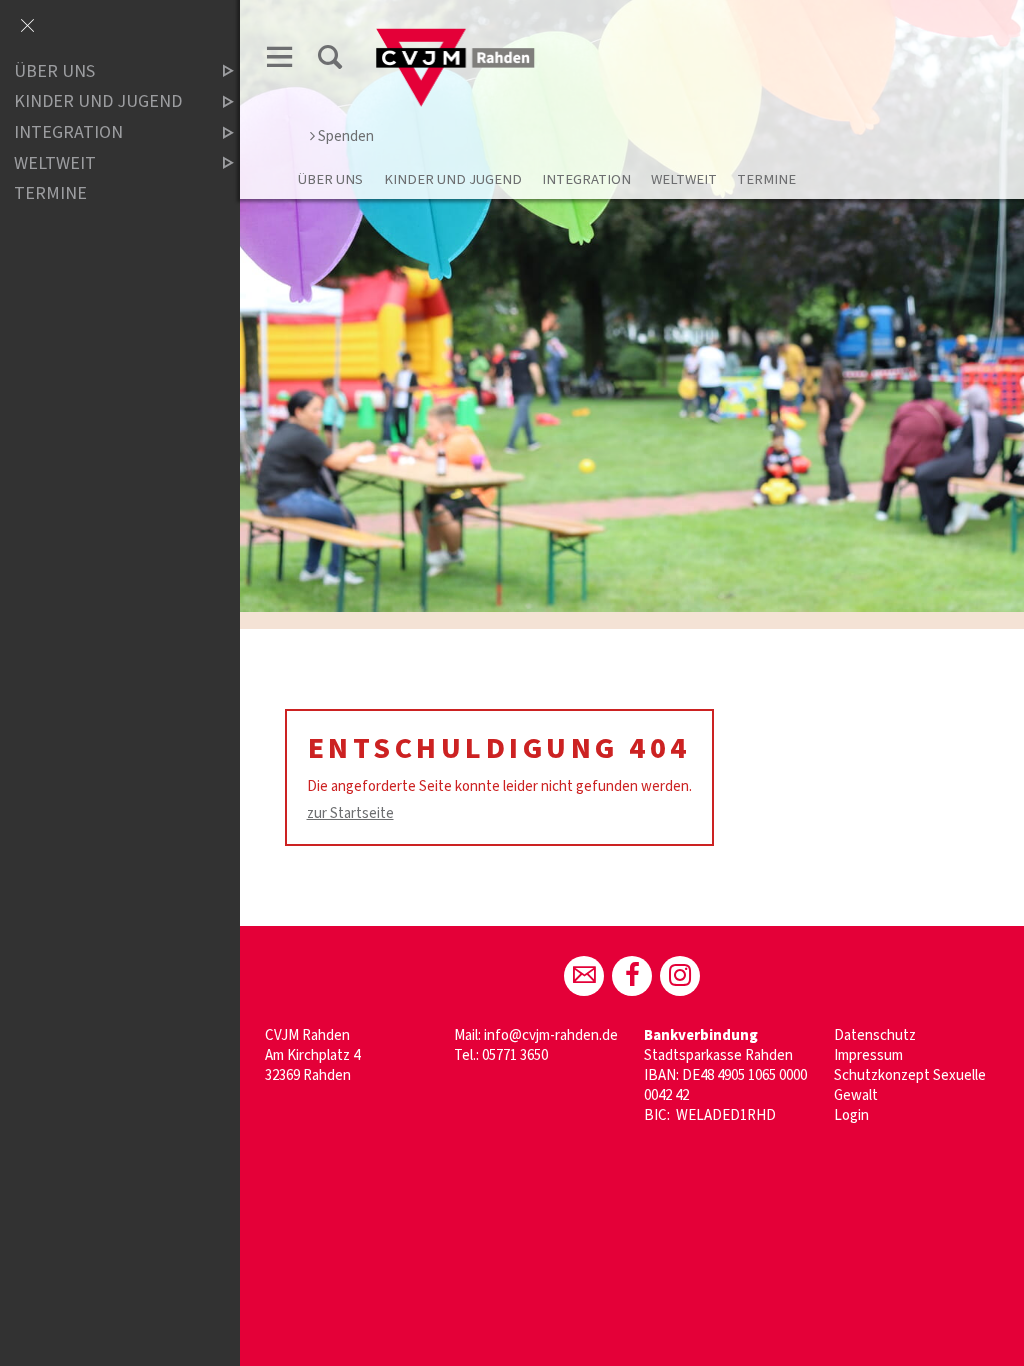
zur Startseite (350, 813)
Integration (586, 179)
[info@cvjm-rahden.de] (584, 976)
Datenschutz (875, 1035)
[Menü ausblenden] (27, 27)
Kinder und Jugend (453, 179)
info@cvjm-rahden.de (551, 1035)
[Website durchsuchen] (330, 60)
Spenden (346, 136)
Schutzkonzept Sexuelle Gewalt (910, 1085)
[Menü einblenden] (280, 60)
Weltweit (684, 179)
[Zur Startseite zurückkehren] (456, 36)
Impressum (868, 1055)
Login (851, 1115)
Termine (766, 179)
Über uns (330, 179)
